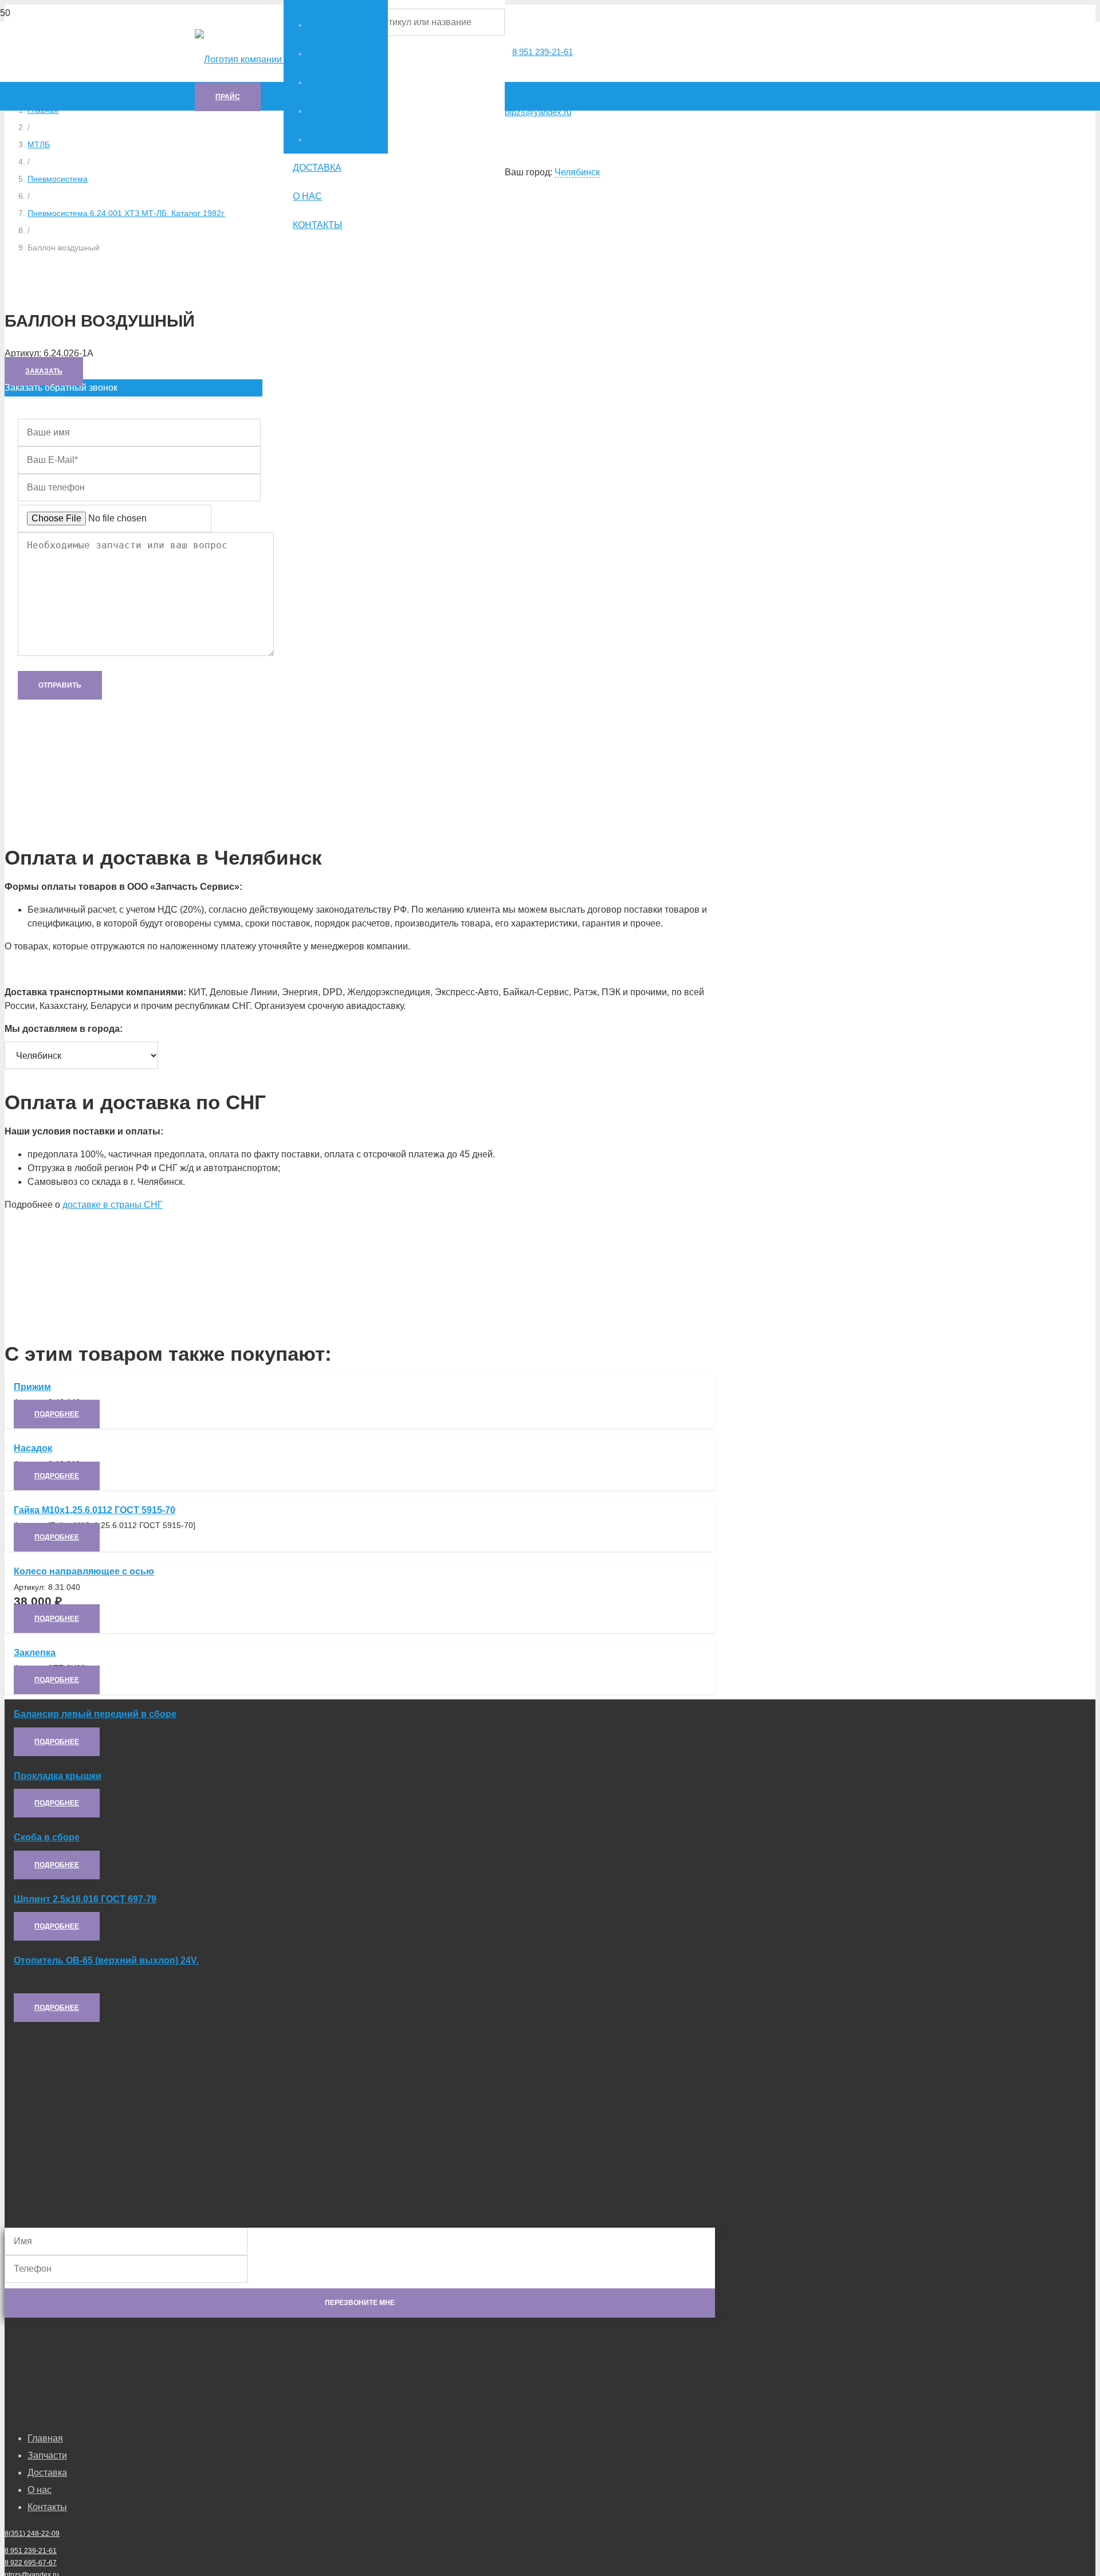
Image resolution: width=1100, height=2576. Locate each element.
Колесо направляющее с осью (84, 1571)
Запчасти (47, 2455)
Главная (45, 2438)
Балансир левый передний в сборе (95, 1714)
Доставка (47, 2473)
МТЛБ (39, 144)
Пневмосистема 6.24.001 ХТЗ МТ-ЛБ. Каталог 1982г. (126, 213)
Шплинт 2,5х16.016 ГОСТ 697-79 (85, 1899)
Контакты (47, 2507)
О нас (40, 2490)
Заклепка (35, 1653)
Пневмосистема (58, 179)
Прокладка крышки (58, 1776)
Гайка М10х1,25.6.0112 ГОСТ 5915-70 (95, 1510)
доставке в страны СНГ (113, 1205)
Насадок (33, 1448)
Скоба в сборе (47, 1837)
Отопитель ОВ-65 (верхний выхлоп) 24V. (106, 1960)
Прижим (32, 1387)
